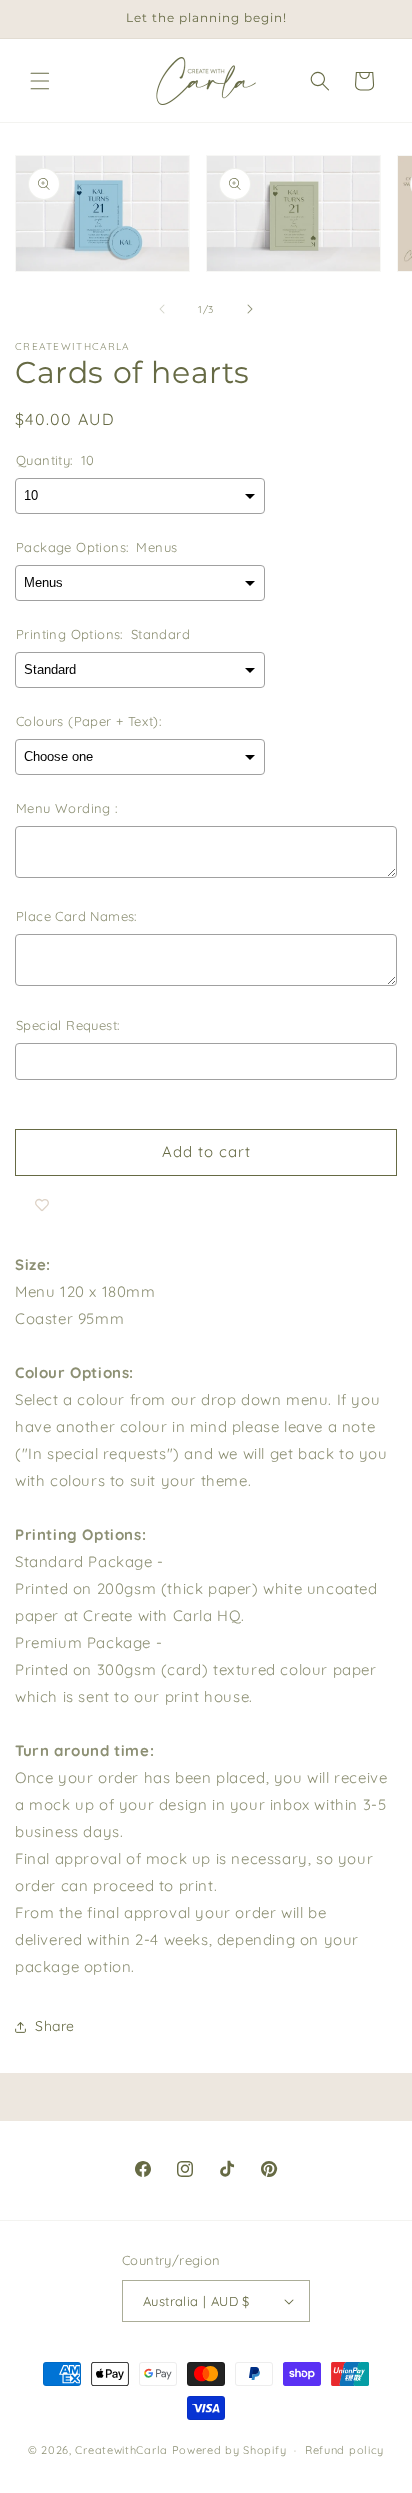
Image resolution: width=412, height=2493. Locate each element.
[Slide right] (250, 309)
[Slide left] (162, 309)
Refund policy (344, 2450)
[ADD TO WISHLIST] (42, 1206)
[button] (40, 81)
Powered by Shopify (229, 2450)
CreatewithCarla (121, 2450)
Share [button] (55, 2026)
